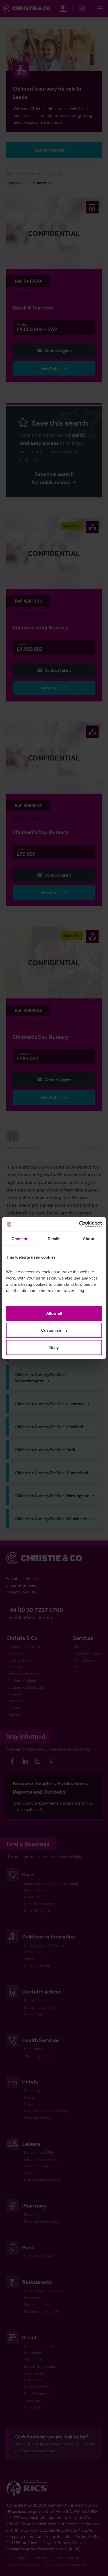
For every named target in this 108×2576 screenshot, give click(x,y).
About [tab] (89, 1239)
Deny (54, 1347)
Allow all (54, 1313)
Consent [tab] (19, 1239)
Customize (51, 1330)
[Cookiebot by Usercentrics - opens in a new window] (79, 1224)
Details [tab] (54, 1239)
